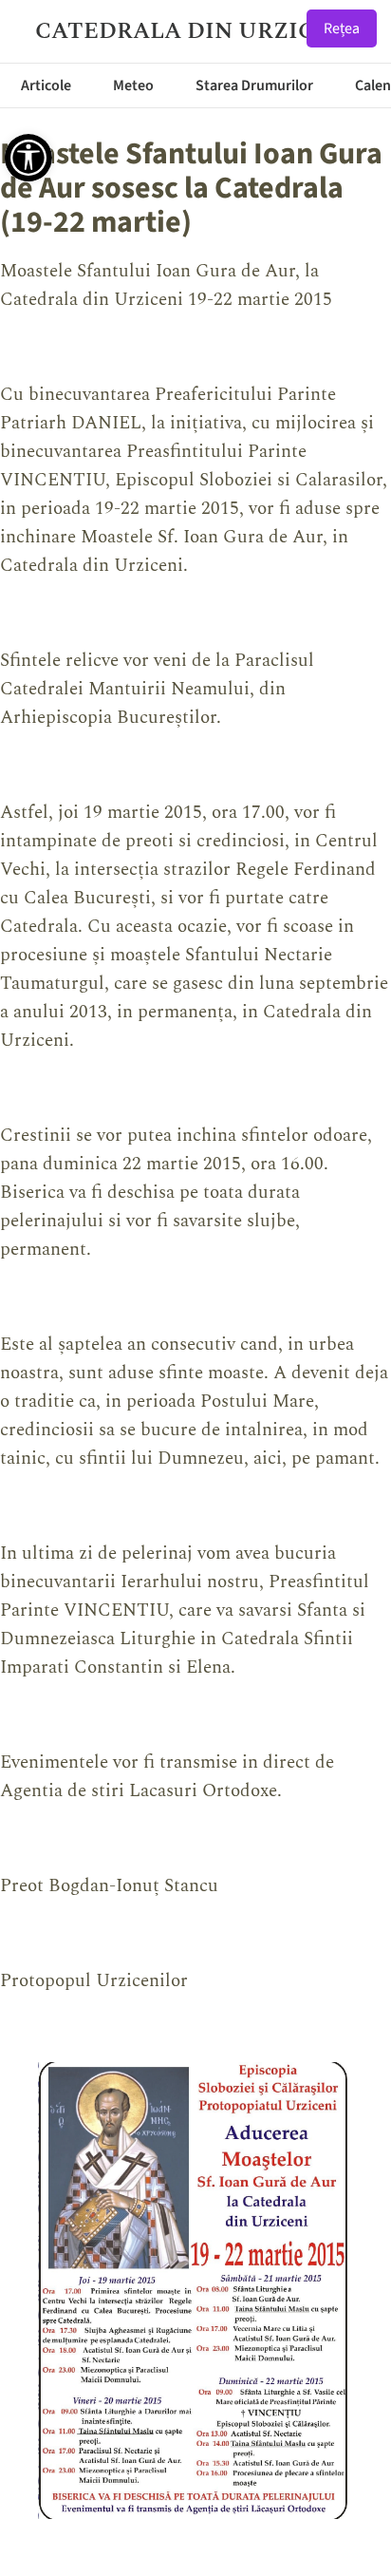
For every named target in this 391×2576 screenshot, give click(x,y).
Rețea (342, 28)
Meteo (133, 85)
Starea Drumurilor (254, 85)
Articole (46, 85)
